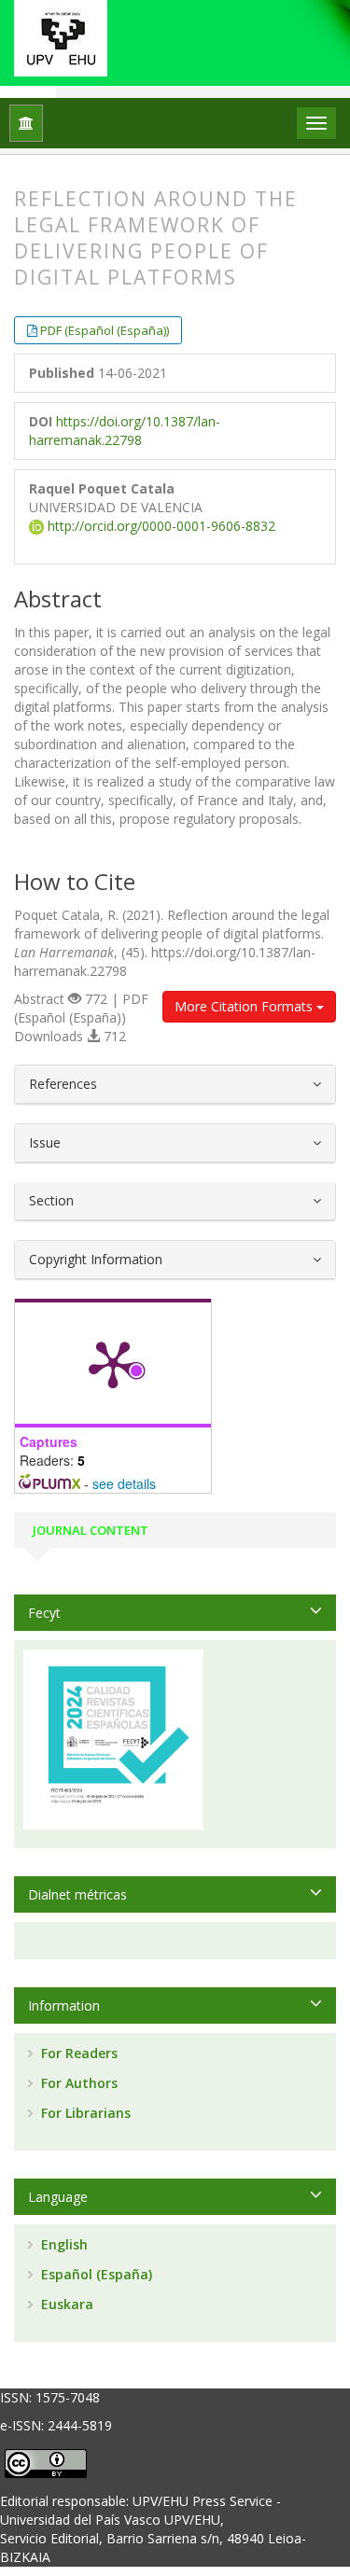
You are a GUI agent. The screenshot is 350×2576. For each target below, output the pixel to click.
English (63, 2244)
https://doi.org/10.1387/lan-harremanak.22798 (125, 431)
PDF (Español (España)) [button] (105, 330)
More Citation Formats (245, 1006)
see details (124, 1483)
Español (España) (95, 2274)
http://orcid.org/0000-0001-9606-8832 (160, 526)
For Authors (77, 2083)
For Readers (77, 2053)
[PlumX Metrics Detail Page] (113, 1363)
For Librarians (84, 2113)
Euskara (65, 2304)
